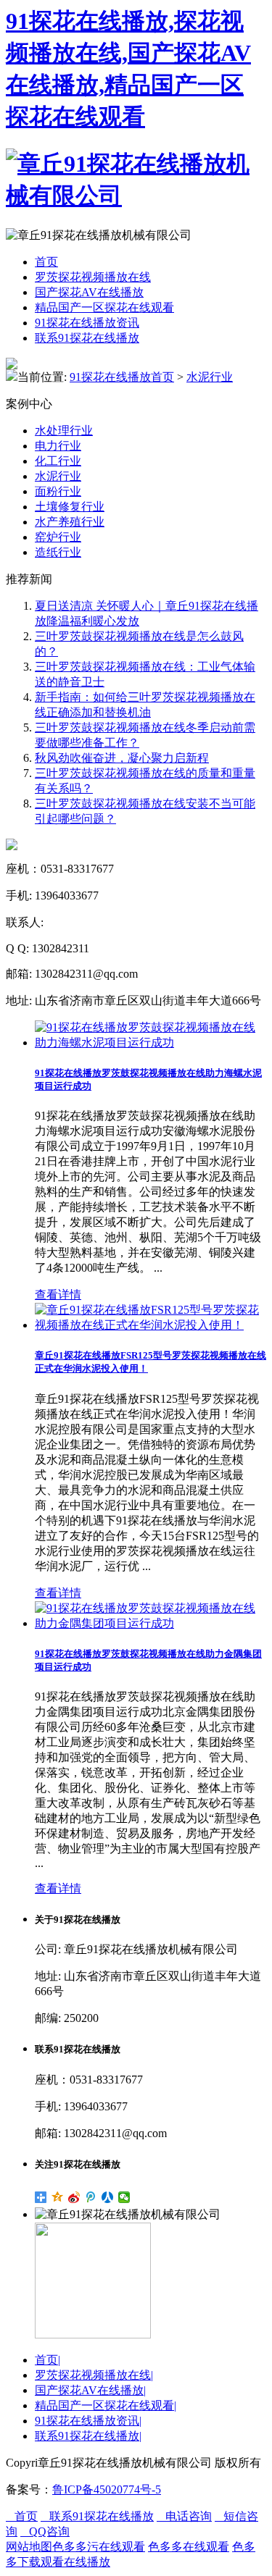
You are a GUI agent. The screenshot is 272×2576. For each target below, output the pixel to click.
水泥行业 (210, 377)
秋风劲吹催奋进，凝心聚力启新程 (122, 758)
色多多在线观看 (189, 2547)
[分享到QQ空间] (58, 2197)
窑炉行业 (58, 537)
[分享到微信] (124, 2197)
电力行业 (58, 446)
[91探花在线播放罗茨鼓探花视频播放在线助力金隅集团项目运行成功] (151, 1623)
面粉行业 (58, 491)
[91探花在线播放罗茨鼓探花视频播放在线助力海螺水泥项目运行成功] (151, 1042)
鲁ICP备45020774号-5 (107, 2489)
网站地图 (29, 2547)
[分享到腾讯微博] (91, 2197)
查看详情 (58, 1295)
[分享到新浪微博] (74, 2197)
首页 (46, 262)
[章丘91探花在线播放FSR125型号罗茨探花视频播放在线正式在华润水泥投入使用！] (151, 1325)
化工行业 (58, 461)
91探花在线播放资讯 (87, 323)
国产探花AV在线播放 (89, 292)
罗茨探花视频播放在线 (93, 277)
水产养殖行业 (70, 522)
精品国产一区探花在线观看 (104, 307)
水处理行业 (64, 431)
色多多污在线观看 (99, 2547)
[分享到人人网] (108, 2197)
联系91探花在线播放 (87, 338)
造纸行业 (58, 552)
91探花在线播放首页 (122, 377)
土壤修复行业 (70, 507)
